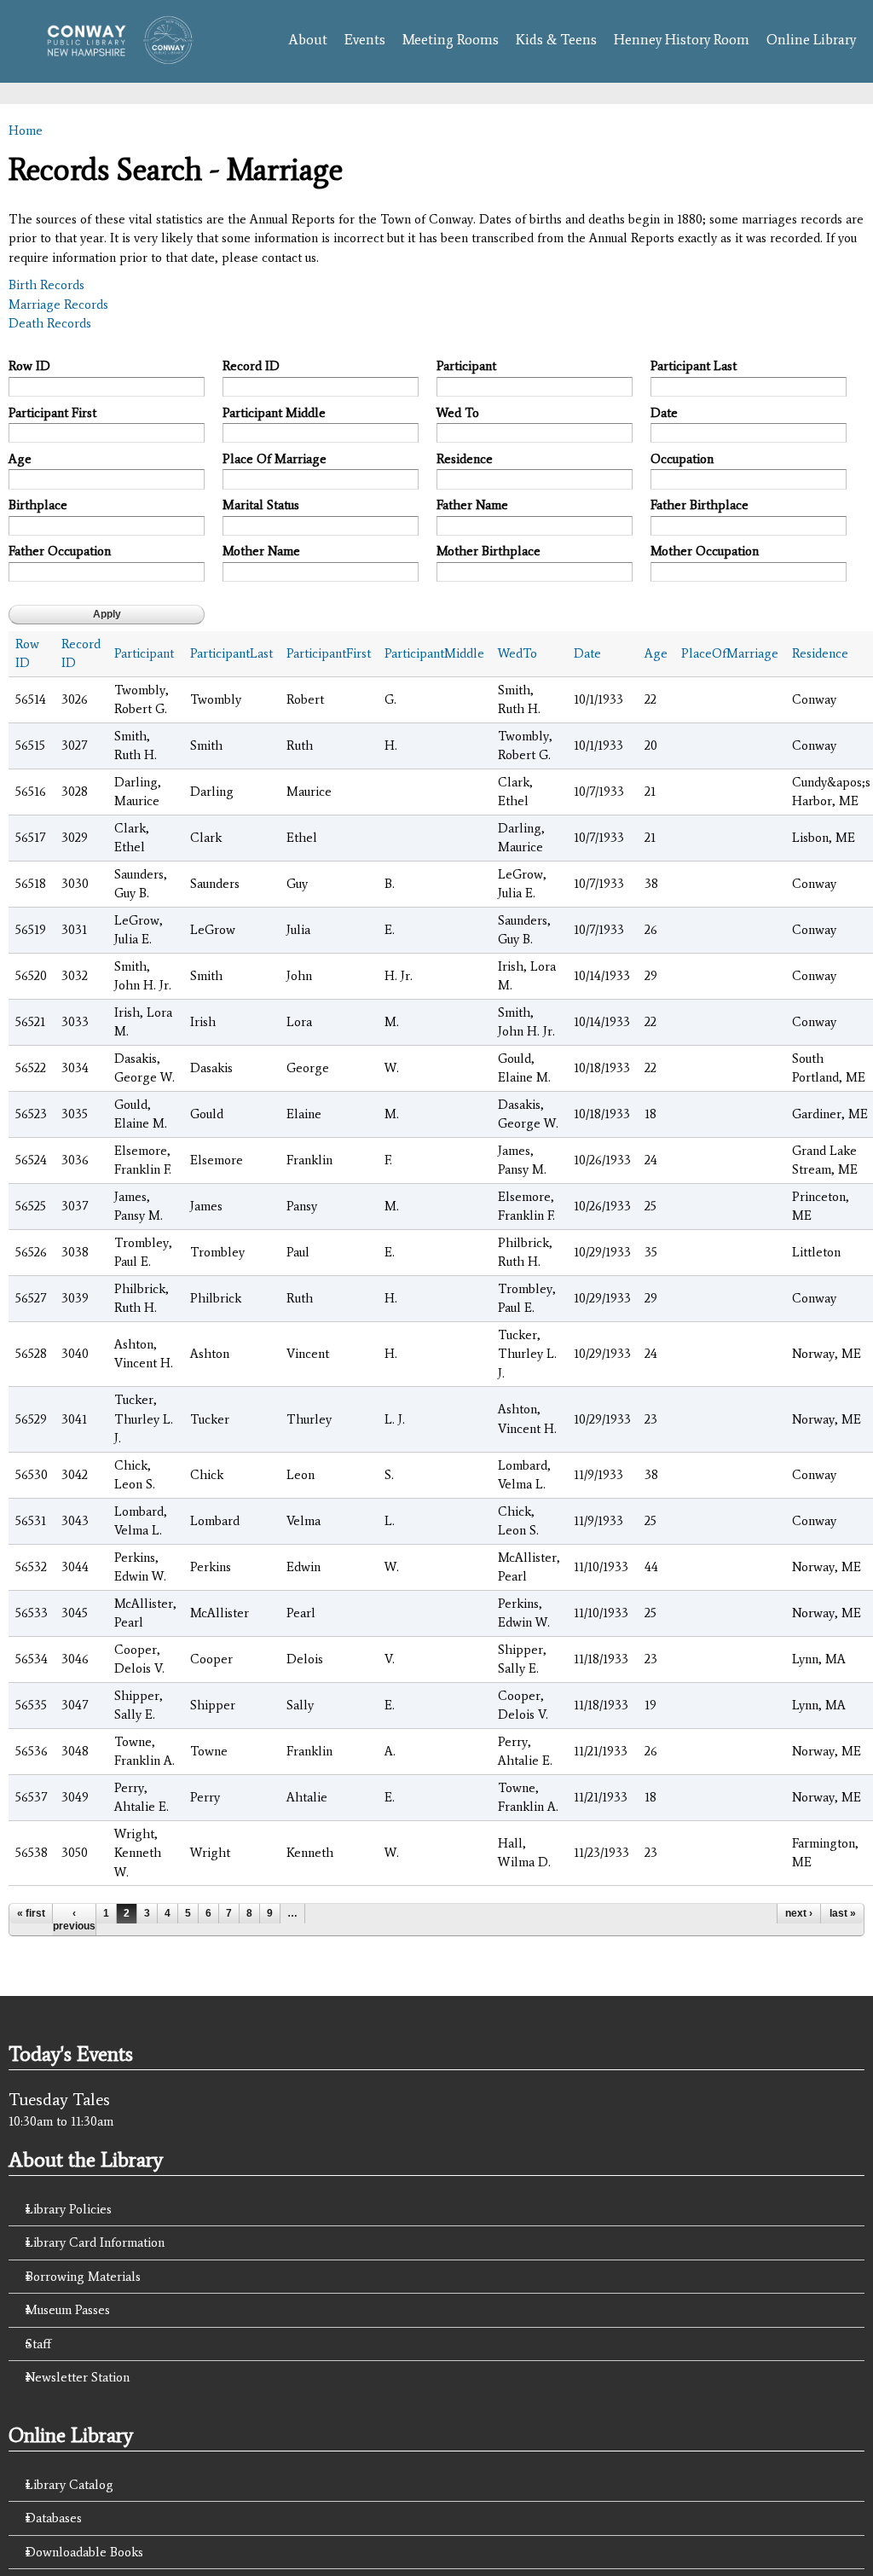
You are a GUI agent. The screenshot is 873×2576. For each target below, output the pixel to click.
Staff (38, 2344)
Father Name (472, 505)
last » (843, 1913)
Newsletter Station (78, 2377)
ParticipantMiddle (434, 653)
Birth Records (46, 285)
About (308, 40)
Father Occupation (60, 551)
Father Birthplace (700, 505)
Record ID (251, 366)
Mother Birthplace (489, 551)
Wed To (458, 413)
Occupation (682, 459)
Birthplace (38, 505)
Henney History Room (682, 40)
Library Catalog (69, 2485)
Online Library (811, 40)
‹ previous (74, 1919)
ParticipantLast (231, 653)
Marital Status (261, 505)
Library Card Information (95, 2242)
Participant (466, 366)
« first (31, 1913)
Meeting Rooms (451, 40)
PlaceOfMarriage (730, 653)
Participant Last (694, 366)
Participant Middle (274, 413)
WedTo (517, 653)
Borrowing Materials (83, 2277)
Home (26, 131)
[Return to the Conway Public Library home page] (114, 55)
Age (20, 459)
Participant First (52, 413)
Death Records (50, 323)
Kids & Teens (556, 40)
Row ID (29, 366)
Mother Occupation (705, 551)
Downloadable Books (84, 2552)
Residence (465, 459)
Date (664, 413)
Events (365, 40)
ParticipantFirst (329, 653)
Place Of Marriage (275, 459)
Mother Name (261, 551)
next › (799, 1913)
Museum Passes (68, 2310)
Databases (54, 2518)
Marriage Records (58, 305)
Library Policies (69, 2209)
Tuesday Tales (59, 2099)
